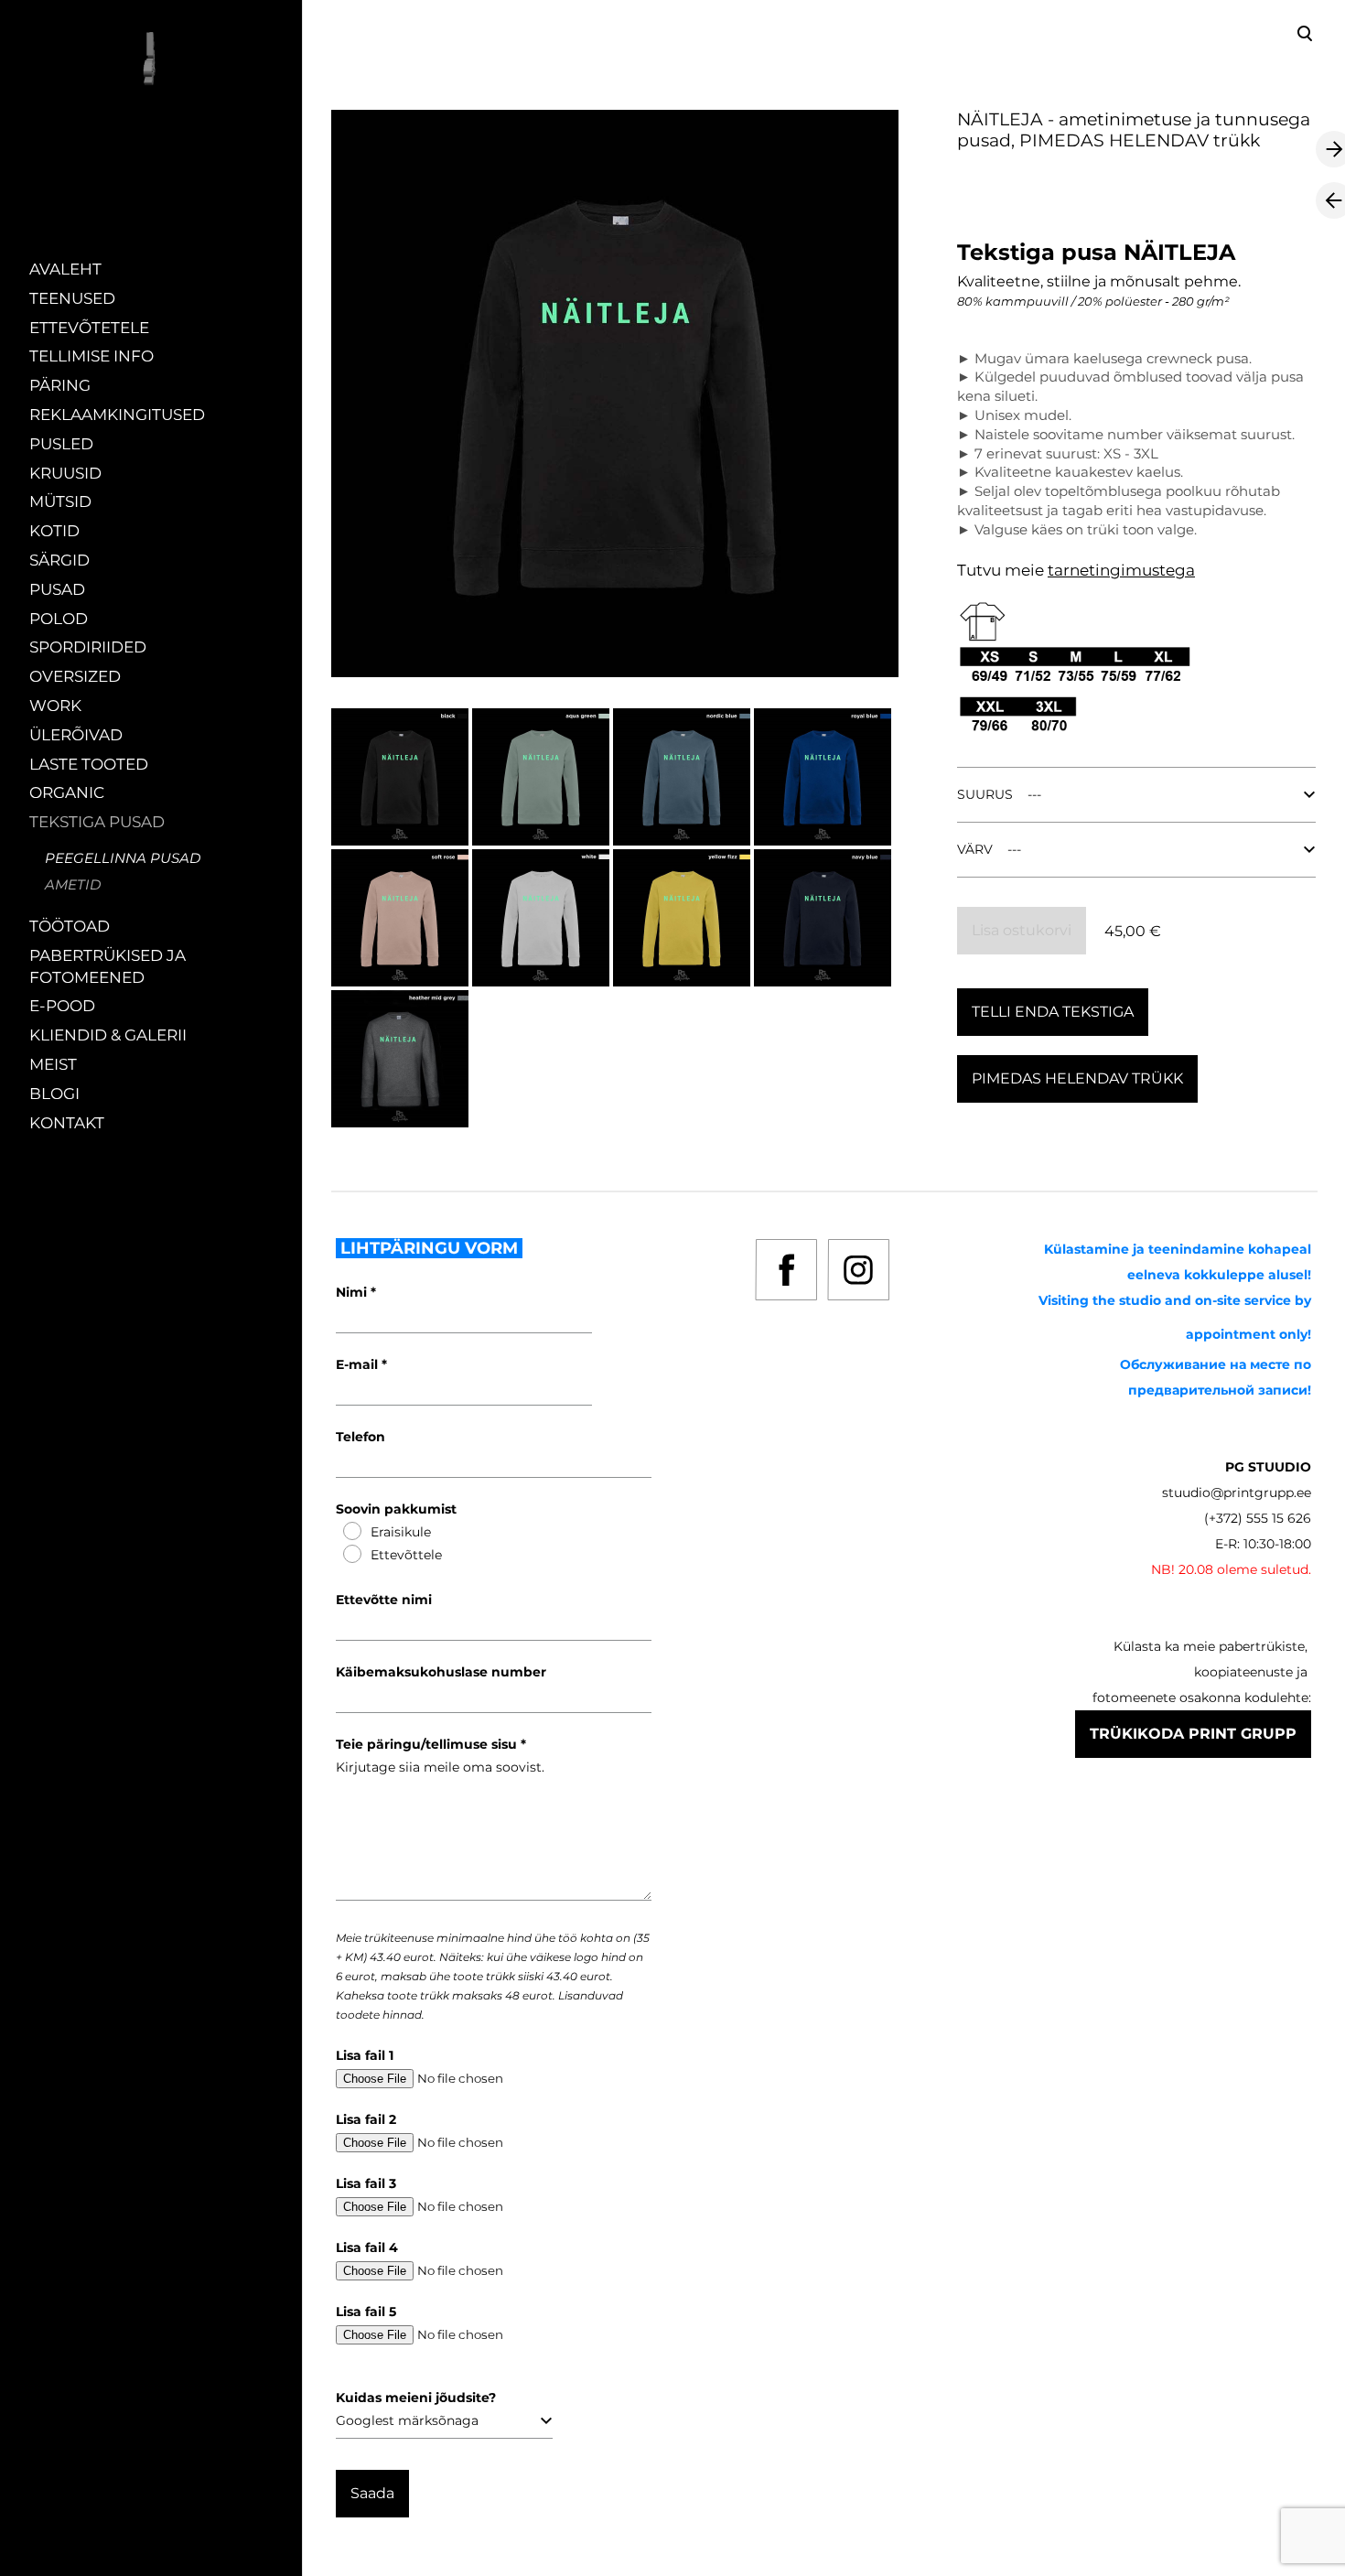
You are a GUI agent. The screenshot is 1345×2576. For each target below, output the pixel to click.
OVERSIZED (75, 676)
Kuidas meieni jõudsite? (416, 2398)
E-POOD (62, 1006)
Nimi (353, 1292)
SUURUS (985, 794)
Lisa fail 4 (367, 2247)
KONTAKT (67, 1123)
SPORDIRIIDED (88, 647)
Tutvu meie (1002, 570)
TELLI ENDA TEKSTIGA (1053, 1012)
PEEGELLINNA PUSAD (123, 858)
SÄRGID (59, 560)
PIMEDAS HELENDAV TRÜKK (1077, 1078)
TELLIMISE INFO (91, 356)
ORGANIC (67, 792)
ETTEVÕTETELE (89, 328)
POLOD (59, 619)
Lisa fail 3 (366, 2183)
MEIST (53, 1064)
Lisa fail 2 (366, 2119)
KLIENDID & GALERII (108, 1035)
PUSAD (57, 589)
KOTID (54, 531)
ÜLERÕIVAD (76, 735)
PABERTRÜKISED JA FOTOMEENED (108, 966)
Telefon (360, 1437)
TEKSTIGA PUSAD (97, 822)
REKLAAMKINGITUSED (117, 415)
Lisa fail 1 (365, 2055)
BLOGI (54, 1094)
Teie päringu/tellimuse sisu (428, 1744)
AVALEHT (65, 269)
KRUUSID (65, 473)
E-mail (359, 1364)
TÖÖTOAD (70, 926)
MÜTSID (60, 501)
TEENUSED (72, 298)
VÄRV (975, 849)
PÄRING (60, 385)
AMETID (73, 884)
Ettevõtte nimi (384, 1600)
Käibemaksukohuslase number (441, 1672)
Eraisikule (401, 1532)
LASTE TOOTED (89, 764)
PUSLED (61, 444)
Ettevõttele (406, 1555)
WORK (55, 706)
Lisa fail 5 (366, 2312)
